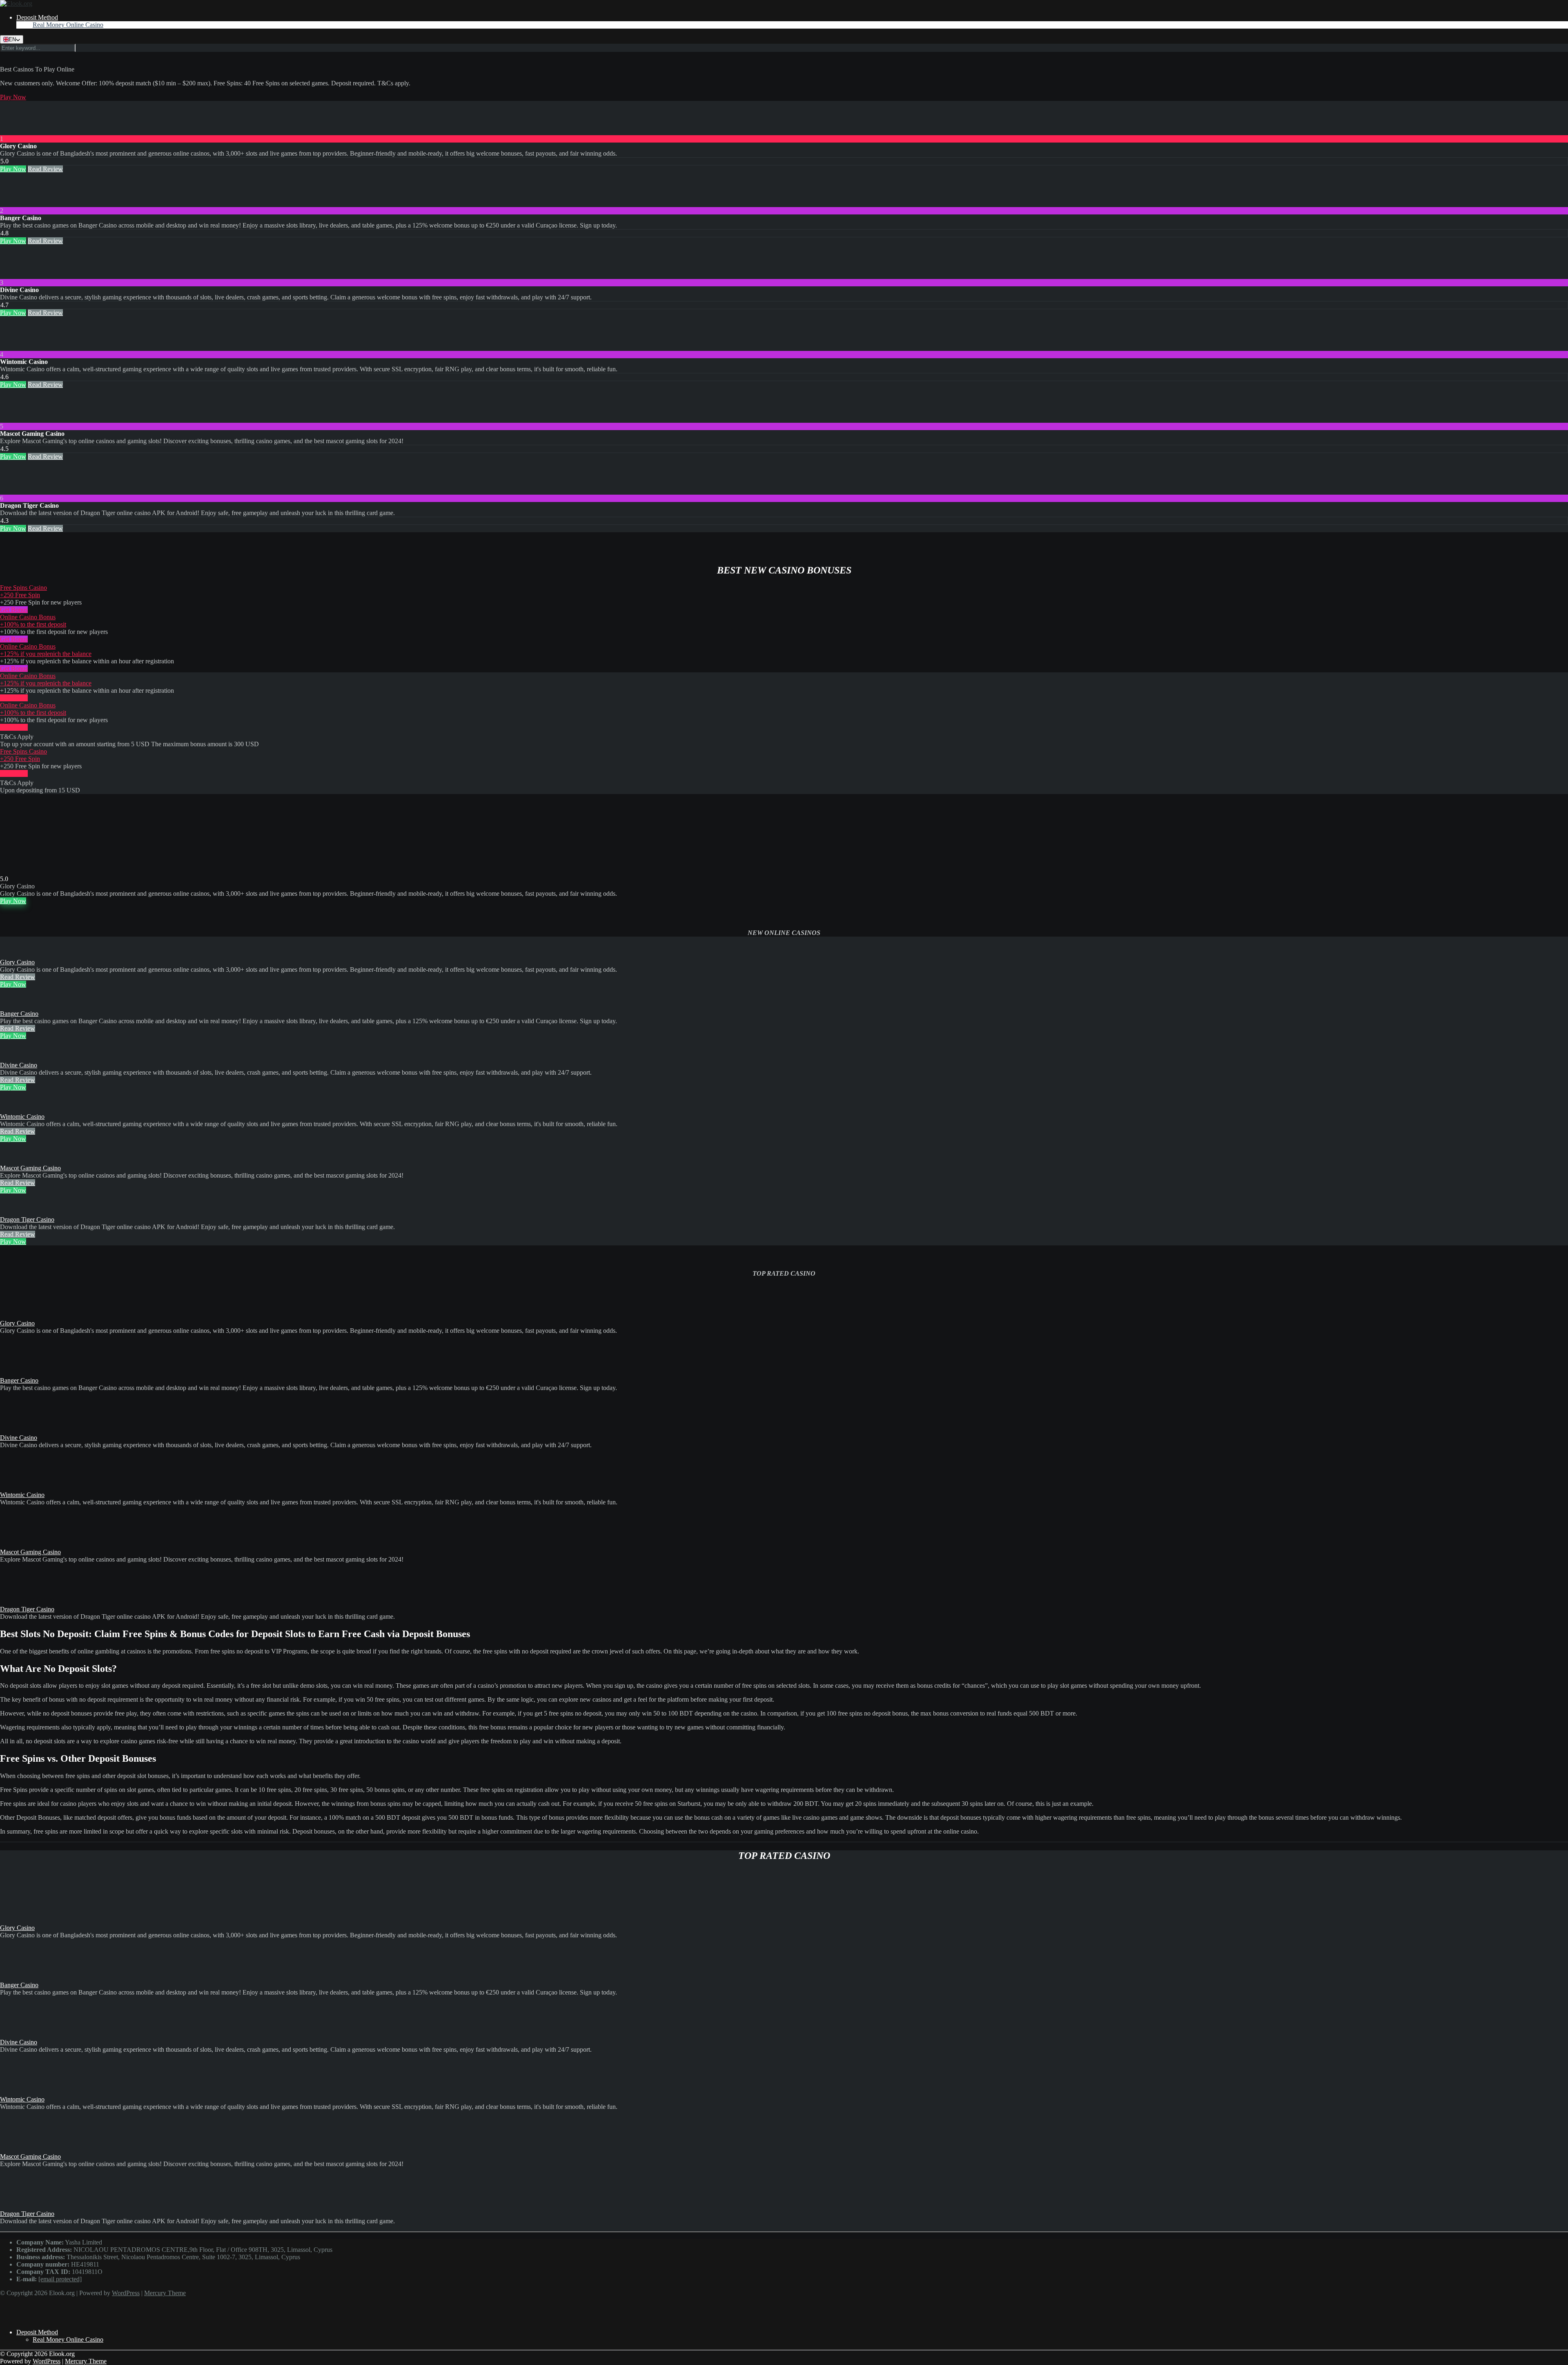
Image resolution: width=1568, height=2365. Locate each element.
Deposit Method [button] (37, 17)
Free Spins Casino (23, 588)
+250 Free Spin (20, 595)
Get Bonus (14, 610)
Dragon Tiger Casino (27, 1219)
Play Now (13, 97)
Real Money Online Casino (68, 25)
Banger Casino (19, 1014)
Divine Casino (19, 1065)
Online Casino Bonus (28, 617)
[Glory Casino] (16, 131)
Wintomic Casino (22, 1117)
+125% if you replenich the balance (46, 654)
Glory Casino (17, 962)
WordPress (126, 2293)
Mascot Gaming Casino (30, 1168)
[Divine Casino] (16, 275)
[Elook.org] (16, 3)
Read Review (45, 169)
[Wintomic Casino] (16, 347)
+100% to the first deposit (33, 624)
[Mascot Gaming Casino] (16, 419)
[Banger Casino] (16, 203)
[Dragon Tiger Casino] (16, 491)
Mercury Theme (165, 2293)
